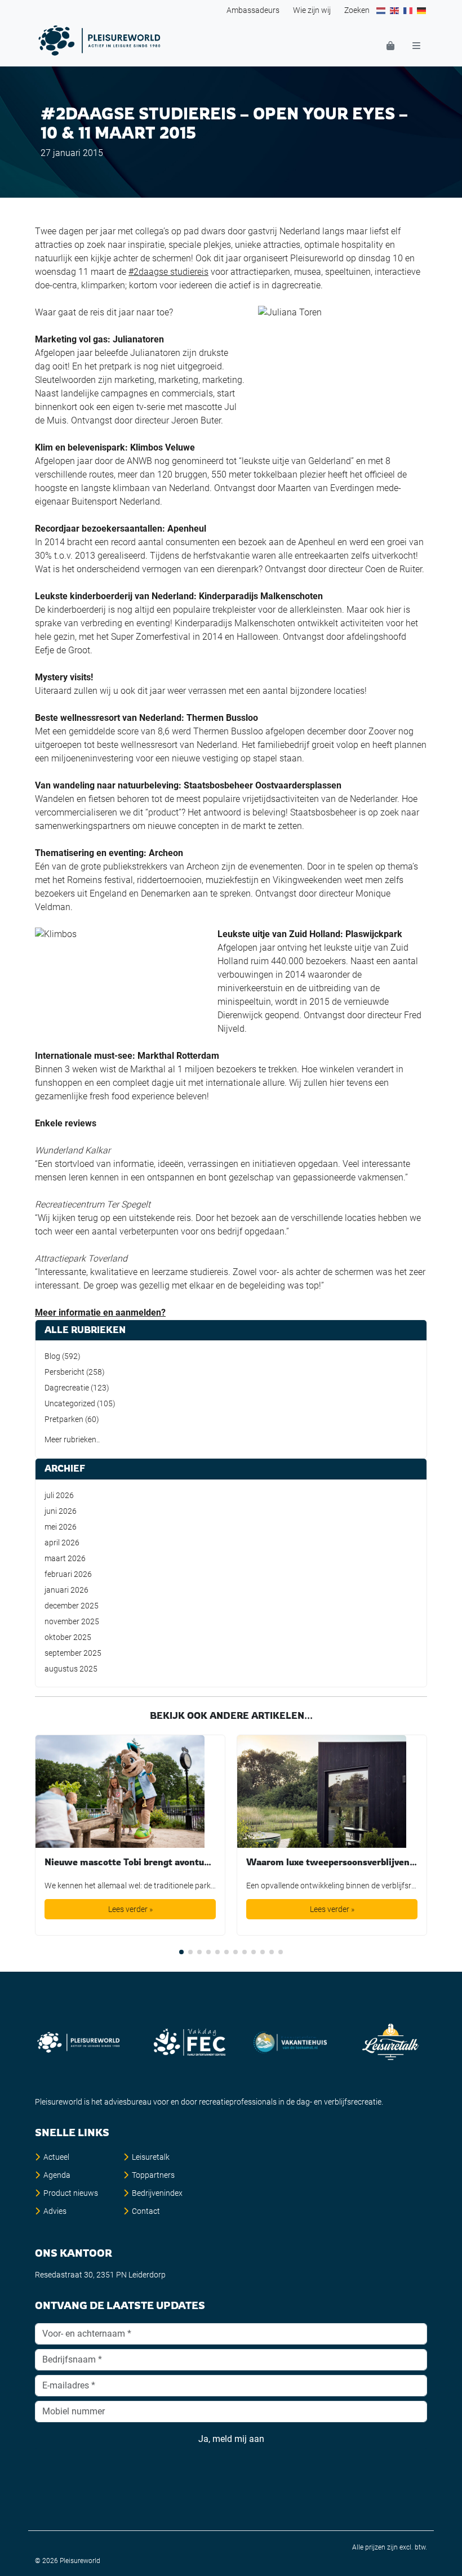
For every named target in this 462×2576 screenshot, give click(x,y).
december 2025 (72, 1606)
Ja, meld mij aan (231, 2439)
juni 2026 (61, 1511)
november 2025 (72, 1621)
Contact (146, 2211)
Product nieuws (71, 2193)
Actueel (56, 2157)
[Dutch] (381, 10)
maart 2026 (65, 1558)
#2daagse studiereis (168, 272)
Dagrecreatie (67, 1388)
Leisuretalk (151, 2157)
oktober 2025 (68, 1637)
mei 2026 (61, 1527)
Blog (52, 1356)
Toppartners (153, 2175)
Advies (55, 2211)
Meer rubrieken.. (72, 1439)
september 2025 (73, 1653)
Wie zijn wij (312, 10)
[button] (181, 1952)
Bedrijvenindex (157, 2193)
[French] (408, 10)
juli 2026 (59, 1495)
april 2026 (62, 1543)
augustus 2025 (71, 1669)
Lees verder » (130, 1909)
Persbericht (65, 1372)
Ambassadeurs (253, 10)
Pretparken (64, 1419)
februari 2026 (68, 1574)
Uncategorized (70, 1403)
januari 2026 (66, 1590)
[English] (395, 10)
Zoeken (357, 10)
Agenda (57, 2175)
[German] (422, 10)
